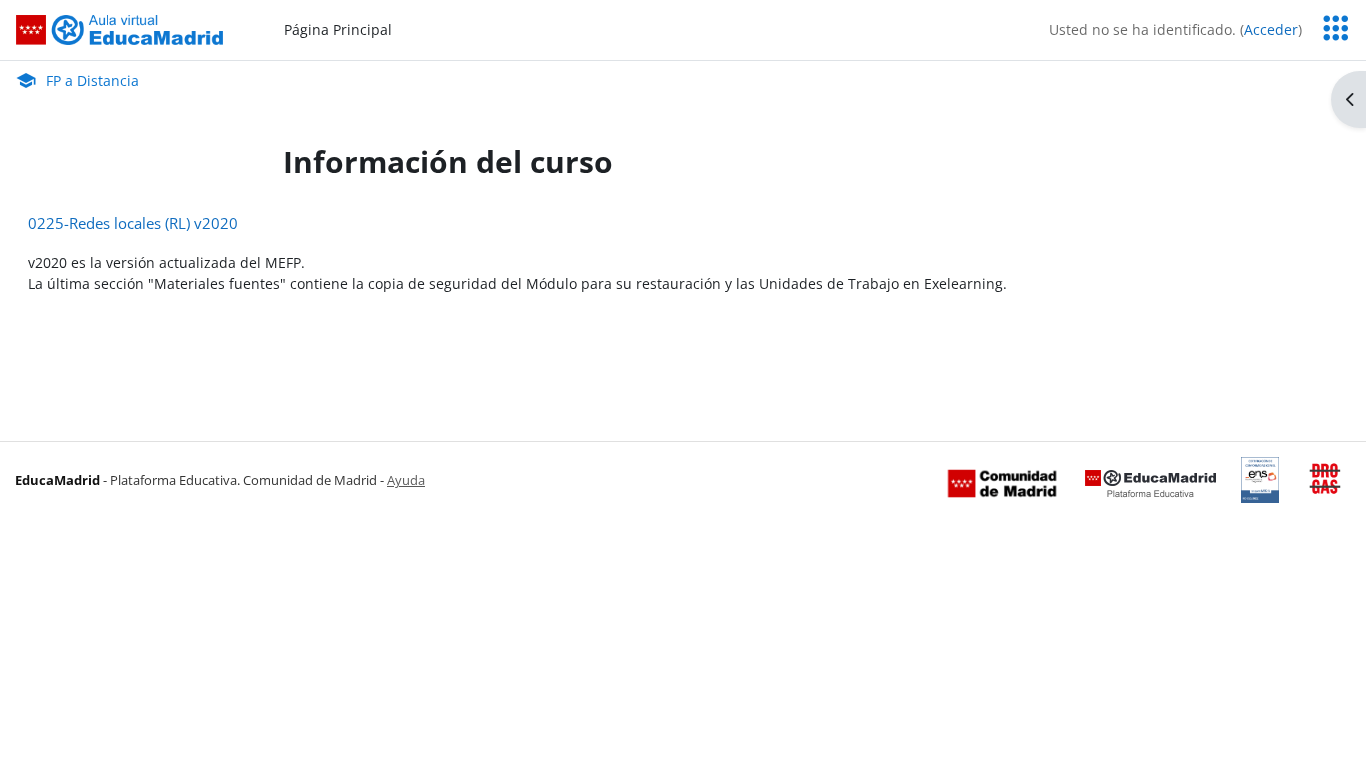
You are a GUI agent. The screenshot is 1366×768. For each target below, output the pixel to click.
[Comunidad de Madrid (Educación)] (1002, 482)
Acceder (1271, 29)
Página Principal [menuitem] (338, 29)
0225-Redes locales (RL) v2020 (133, 223)
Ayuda (406, 480)
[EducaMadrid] (1150, 482)
